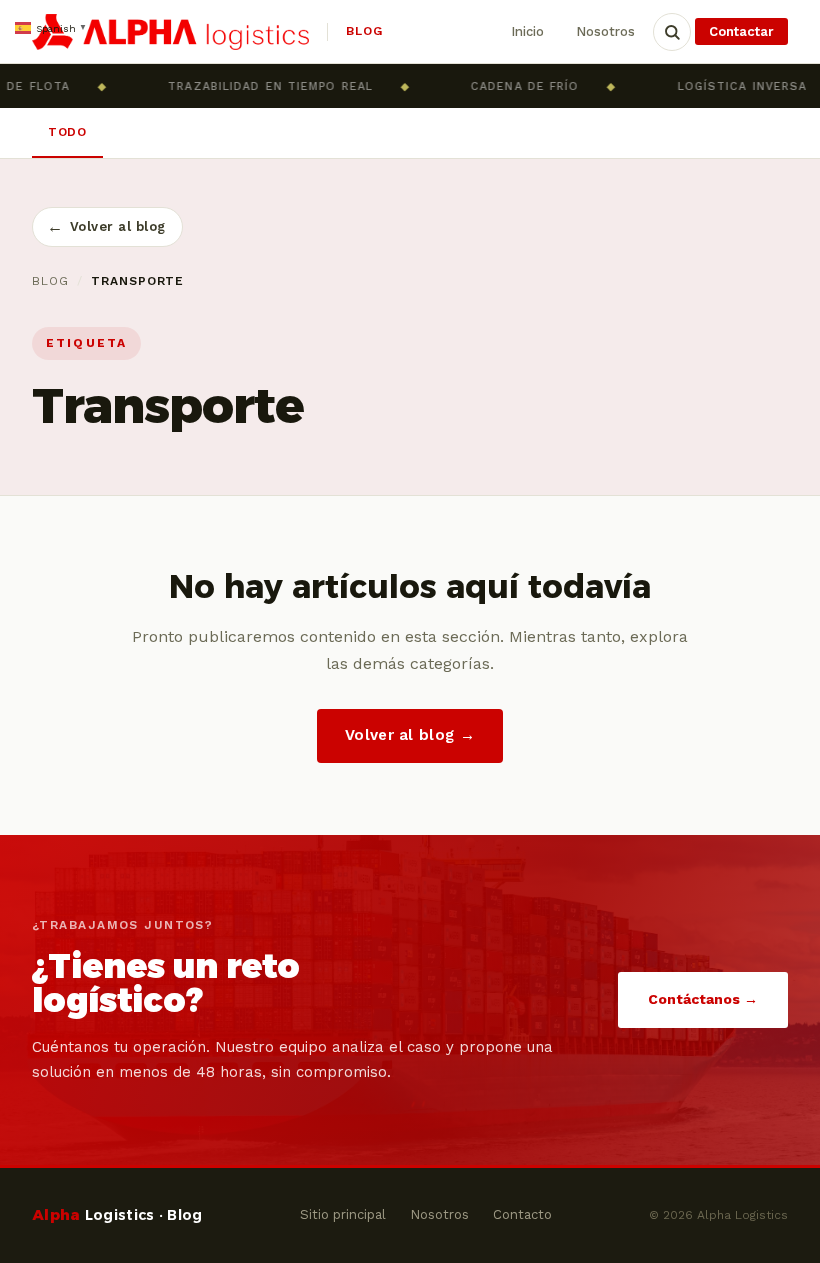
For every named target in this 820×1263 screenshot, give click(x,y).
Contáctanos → (703, 999)
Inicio (527, 31)
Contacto (522, 1214)
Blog (50, 281)
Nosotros (605, 31)
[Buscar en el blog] (672, 32)
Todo (67, 132)
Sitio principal (343, 1214)
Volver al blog (106, 226)
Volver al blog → (410, 735)
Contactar (741, 31)
